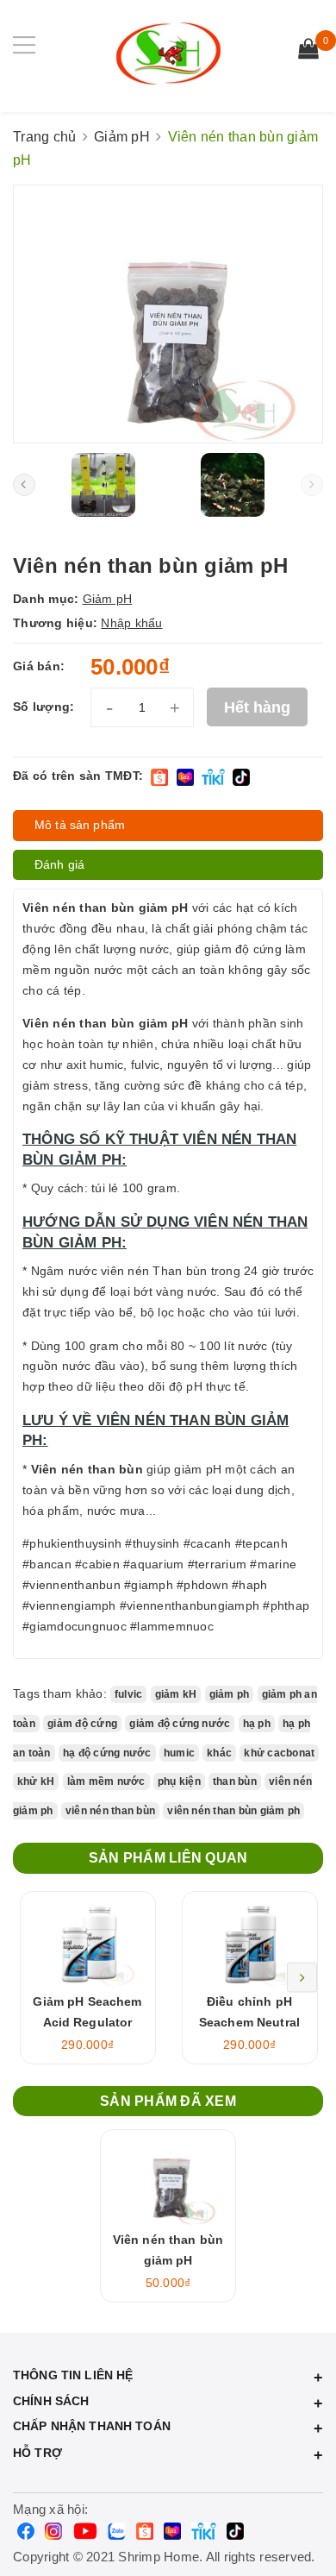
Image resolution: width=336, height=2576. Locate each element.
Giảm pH (108, 599)
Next (302, 1978)
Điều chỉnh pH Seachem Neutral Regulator (249, 2022)
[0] (308, 51)
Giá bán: (39, 666)
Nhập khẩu (131, 623)
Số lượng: (44, 707)
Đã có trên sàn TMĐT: (78, 776)
